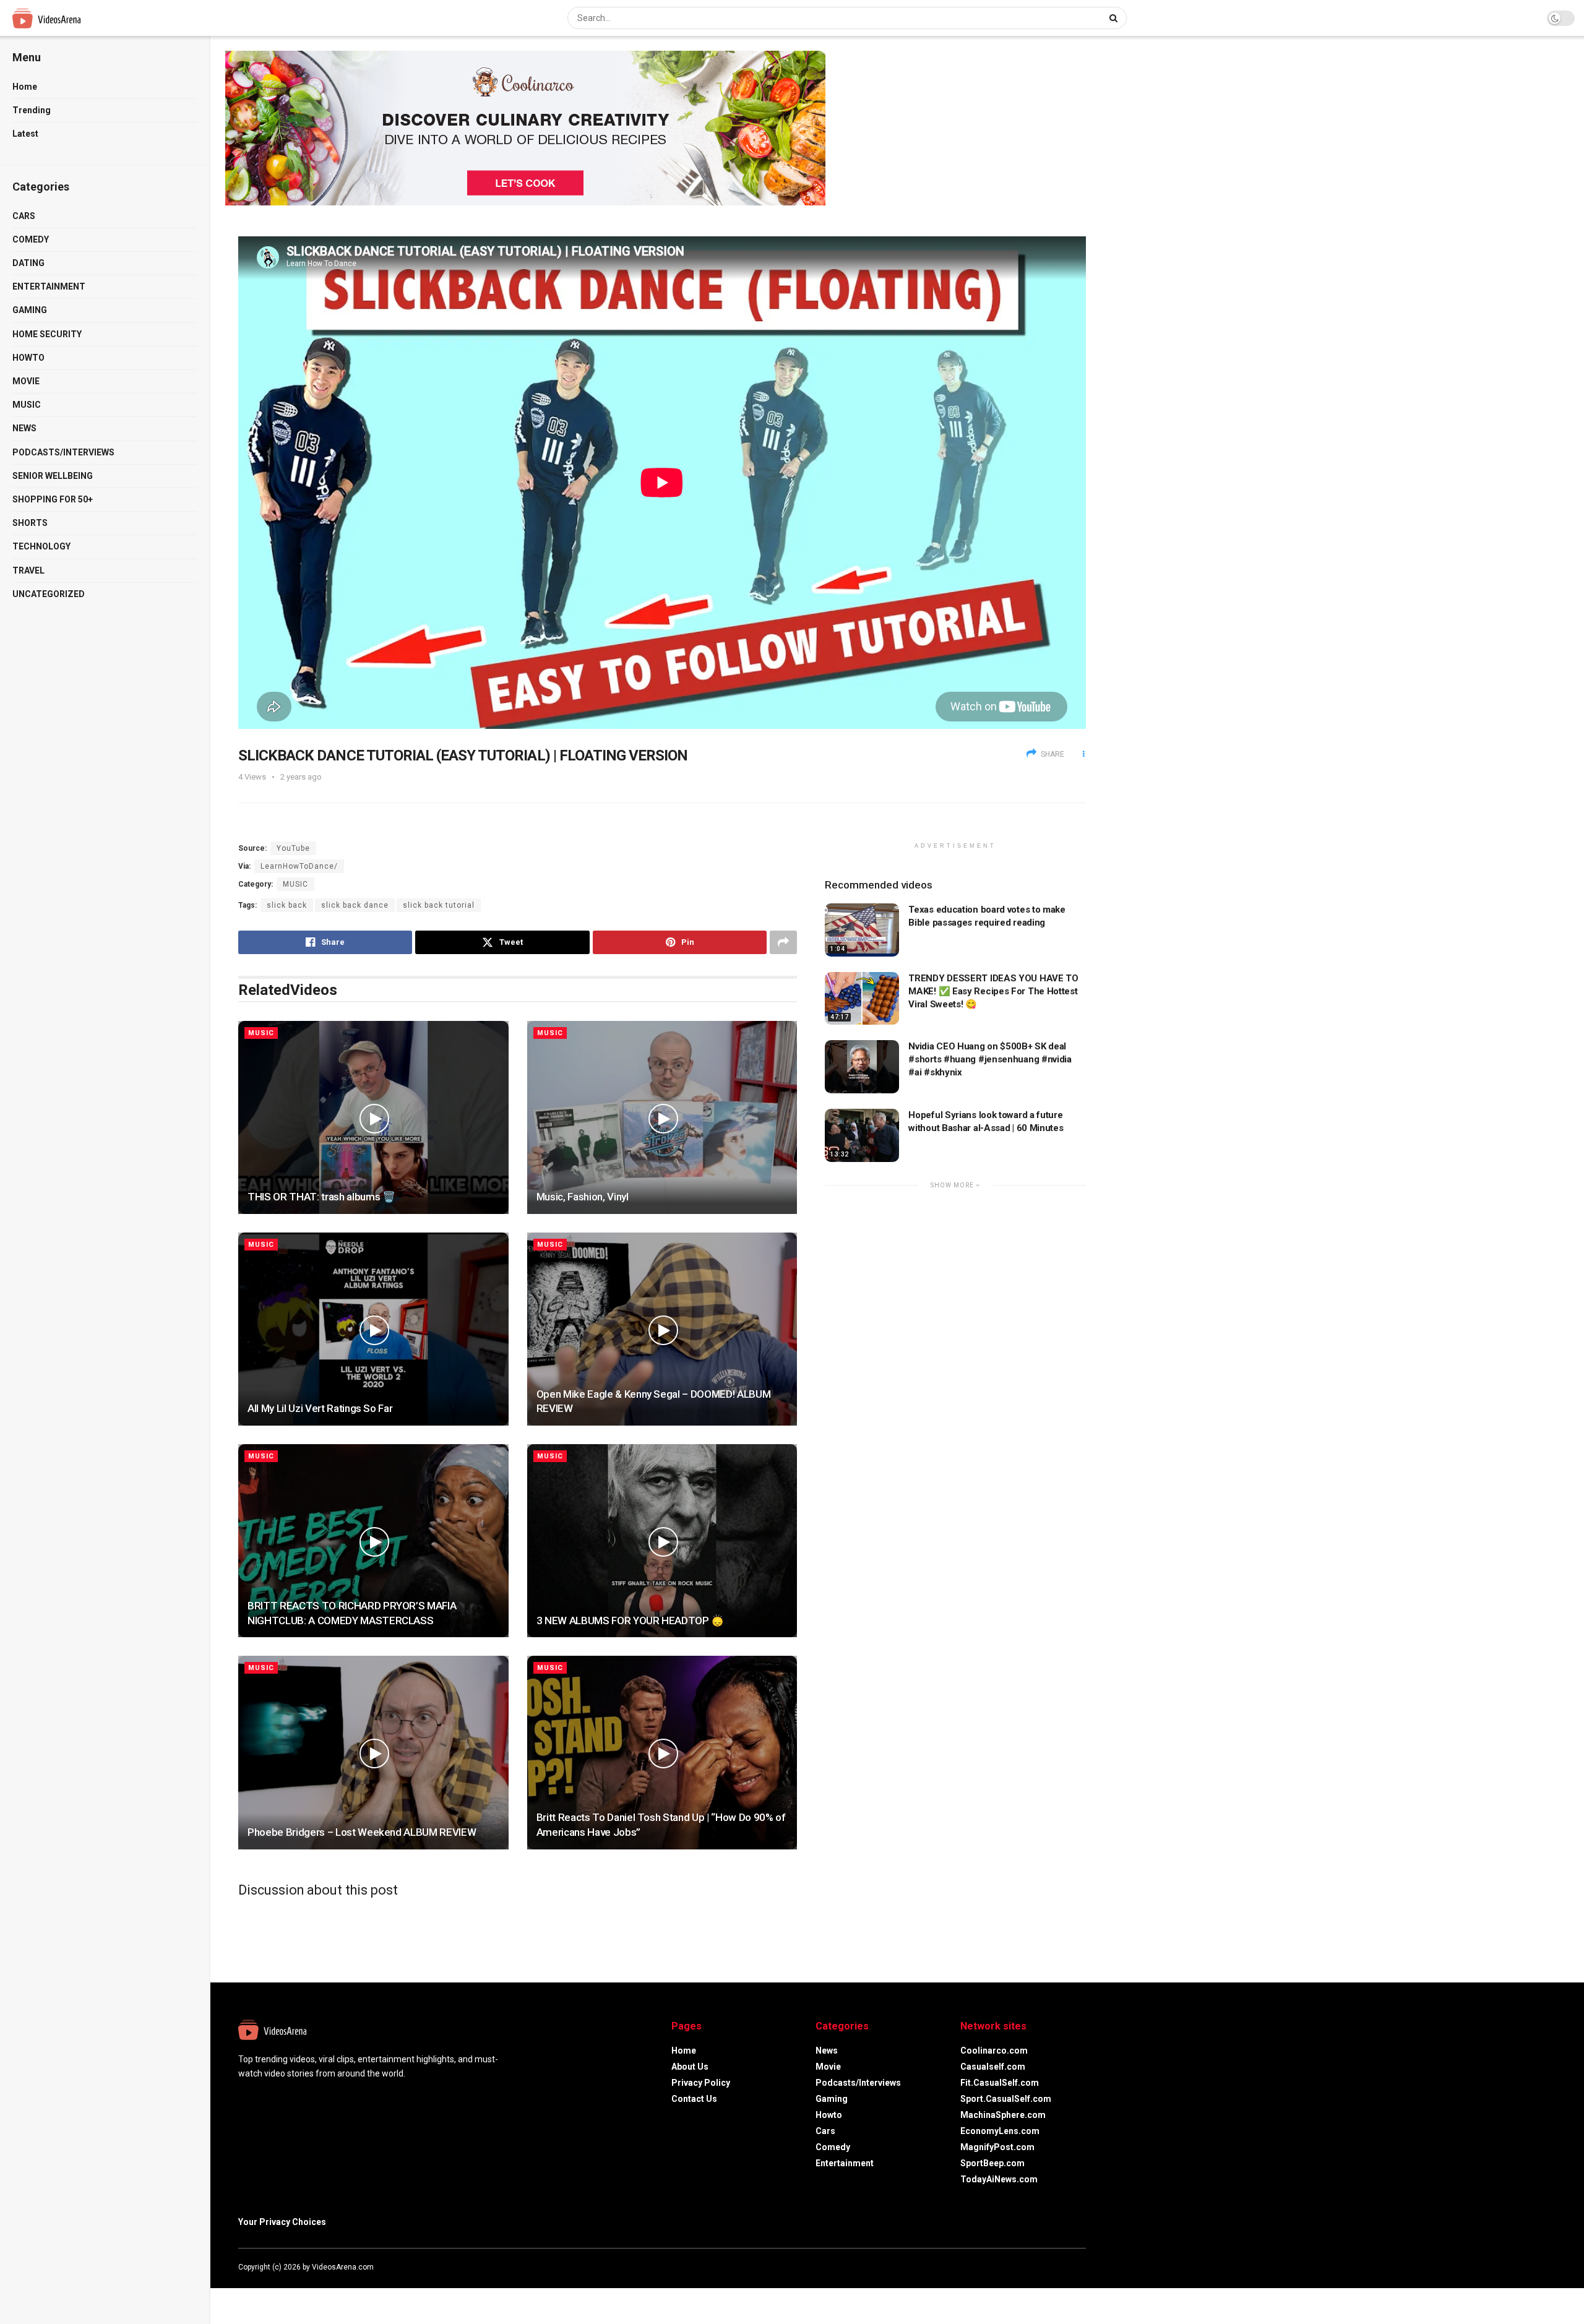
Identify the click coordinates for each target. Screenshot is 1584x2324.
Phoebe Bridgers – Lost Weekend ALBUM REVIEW (362, 1832)
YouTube (293, 848)
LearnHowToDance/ (299, 866)
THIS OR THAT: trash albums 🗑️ (321, 1197)
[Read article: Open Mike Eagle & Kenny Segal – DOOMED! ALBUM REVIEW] (662, 1329)
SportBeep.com (992, 2163)
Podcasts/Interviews (63, 452)
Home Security (47, 334)
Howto (28, 358)
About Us (690, 2067)
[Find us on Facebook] (1033, 2267)
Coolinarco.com (994, 2051)
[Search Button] (1115, 18)
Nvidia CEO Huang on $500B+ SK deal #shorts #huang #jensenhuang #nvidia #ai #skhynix (990, 1059)
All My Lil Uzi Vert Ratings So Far (320, 1408)
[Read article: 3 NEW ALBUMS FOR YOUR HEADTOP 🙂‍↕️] (662, 1541)
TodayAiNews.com (999, 2179)
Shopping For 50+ (53, 499)
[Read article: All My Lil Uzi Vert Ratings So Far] (373, 1329)
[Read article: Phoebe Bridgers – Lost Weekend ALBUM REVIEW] (373, 1752)
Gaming (30, 310)
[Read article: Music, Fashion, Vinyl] (662, 1117)
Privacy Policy (701, 2083)
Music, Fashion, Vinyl (583, 1197)
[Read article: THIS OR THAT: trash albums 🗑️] (373, 1117)
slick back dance (355, 905)
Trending (32, 110)
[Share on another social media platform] (783, 942)
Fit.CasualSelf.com (1000, 2083)
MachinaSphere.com (1003, 2115)
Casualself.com (993, 2067)
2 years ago (301, 777)
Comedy (31, 239)
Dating (28, 263)
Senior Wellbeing (53, 476)
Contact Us (694, 2099)
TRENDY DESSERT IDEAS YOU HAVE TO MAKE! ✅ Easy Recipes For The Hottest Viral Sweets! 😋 (993, 991)
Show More (953, 1185)
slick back (287, 905)
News (24, 428)
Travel (28, 570)
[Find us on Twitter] (1049, 2267)
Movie (26, 381)
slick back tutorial (439, 905)
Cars (24, 216)
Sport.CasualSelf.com (1006, 2099)
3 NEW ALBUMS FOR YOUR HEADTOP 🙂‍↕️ (630, 1620)
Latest (25, 134)
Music (27, 405)
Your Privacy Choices (282, 2222)
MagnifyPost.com (997, 2147)
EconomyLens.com (1000, 2131)
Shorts (30, 523)
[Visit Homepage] (70, 18)
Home (25, 87)
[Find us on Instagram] (1066, 2267)
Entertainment (49, 286)
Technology (41, 546)
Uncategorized (49, 594)
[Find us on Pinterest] (1082, 2267)
